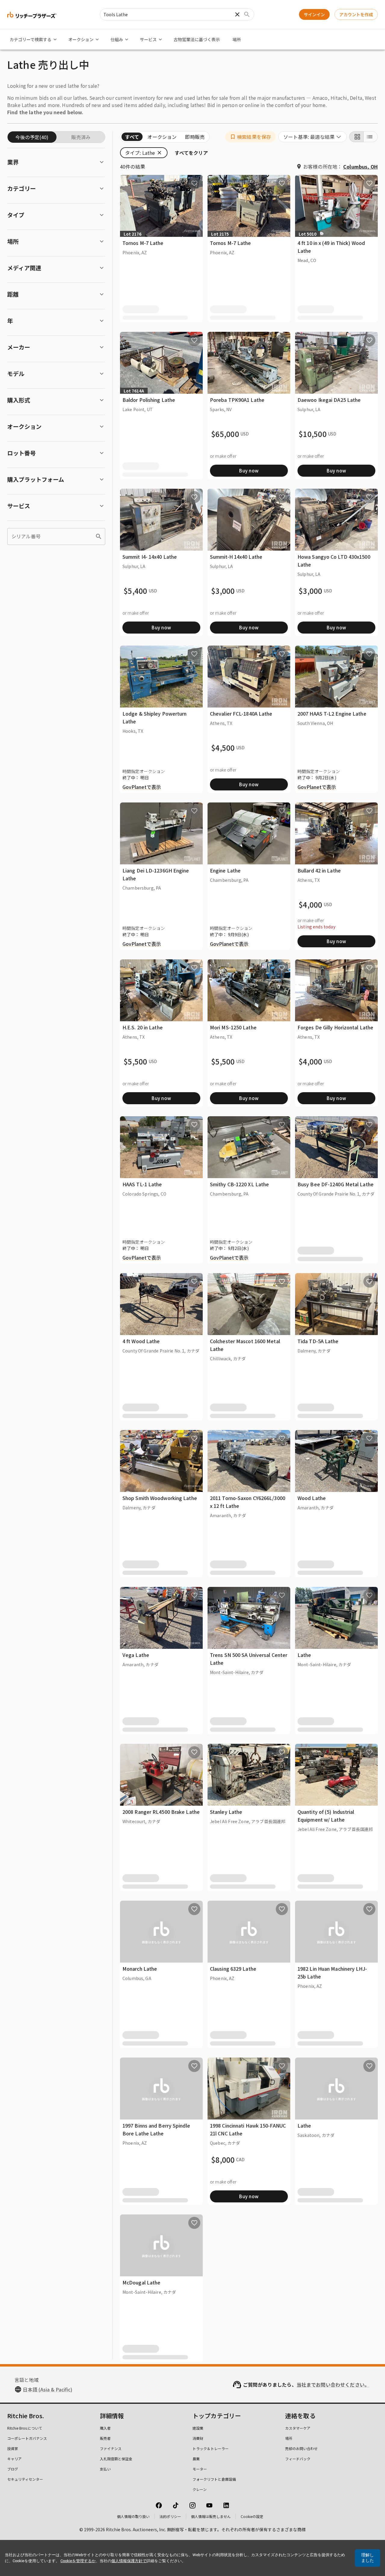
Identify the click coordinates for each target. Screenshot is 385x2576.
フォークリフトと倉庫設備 (214, 2479)
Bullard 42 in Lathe (319, 870)
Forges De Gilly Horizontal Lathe (335, 1027)
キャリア (14, 2459)
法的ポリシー (170, 2516)
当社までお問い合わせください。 (333, 2385)
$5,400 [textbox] (136, 591)
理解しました (368, 2558)
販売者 (105, 2438)
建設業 (198, 2428)
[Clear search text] (237, 14)
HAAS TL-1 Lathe (142, 1184)
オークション (81, 39)
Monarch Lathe (140, 1969)
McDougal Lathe (141, 2282)
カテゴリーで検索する (31, 39)
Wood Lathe (312, 1498)
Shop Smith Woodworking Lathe (160, 1498)
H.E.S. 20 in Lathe (143, 1027)
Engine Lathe (225, 870)
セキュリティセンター (25, 2479)
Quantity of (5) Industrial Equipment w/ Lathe (326, 1816)
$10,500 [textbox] (313, 434)
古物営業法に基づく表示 (197, 39)
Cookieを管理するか (78, 2561)
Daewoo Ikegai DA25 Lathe (329, 400)
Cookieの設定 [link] (252, 2516)
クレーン (200, 2489)
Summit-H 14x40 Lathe (236, 557)
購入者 (105, 2428)
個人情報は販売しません (211, 2516)
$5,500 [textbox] (136, 1062)
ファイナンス (111, 2448)
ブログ (13, 2469)
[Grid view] (356, 137)
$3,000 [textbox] (223, 591)
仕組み (117, 39)
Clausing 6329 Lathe (233, 1969)
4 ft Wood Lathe (141, 1341)
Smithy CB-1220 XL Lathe (239, 1184)
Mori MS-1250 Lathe (233, 1027)
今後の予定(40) (32, 137)
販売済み (81, 137)
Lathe (304, 1655)
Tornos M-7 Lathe (143, 243)
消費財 (198, 2438)
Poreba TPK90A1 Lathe (237, 400)
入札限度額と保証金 (116, 2459)
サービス (148, 39)
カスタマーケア (298, 2428)
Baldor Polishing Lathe (149, 400)
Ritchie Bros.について (25, 2428)
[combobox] (313, 137)
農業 (196, 2459)
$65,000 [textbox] (225, 434)
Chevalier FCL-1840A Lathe (241, 714)
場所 (237, 39)
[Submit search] (247, 14)
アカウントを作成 (356, 14)
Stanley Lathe (226, 1812)
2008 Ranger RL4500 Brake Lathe (161, 1812)
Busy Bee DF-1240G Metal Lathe (336, 1184)
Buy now (249, 471)
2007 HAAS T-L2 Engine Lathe (332, 714)
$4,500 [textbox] (223, 748)
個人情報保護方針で (129, 2561)
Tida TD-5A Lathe (318, 1341)
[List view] (371, 137)
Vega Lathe (136, 1655)
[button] (250, 137)
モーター (200, 2469)
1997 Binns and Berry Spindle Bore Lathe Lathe (156, 2129)
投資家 (13, 2448)
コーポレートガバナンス (27, 2438)
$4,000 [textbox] (311, 905)
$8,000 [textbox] (223, 2160)
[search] (99, 536)
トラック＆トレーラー (211, 2448)
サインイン (314, 14)
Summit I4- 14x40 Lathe (150, 557)
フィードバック (298, 2459)
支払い (105, 2469)
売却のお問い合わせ (301, 2448)
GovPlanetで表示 (142, 787)
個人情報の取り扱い (133, 2516)
